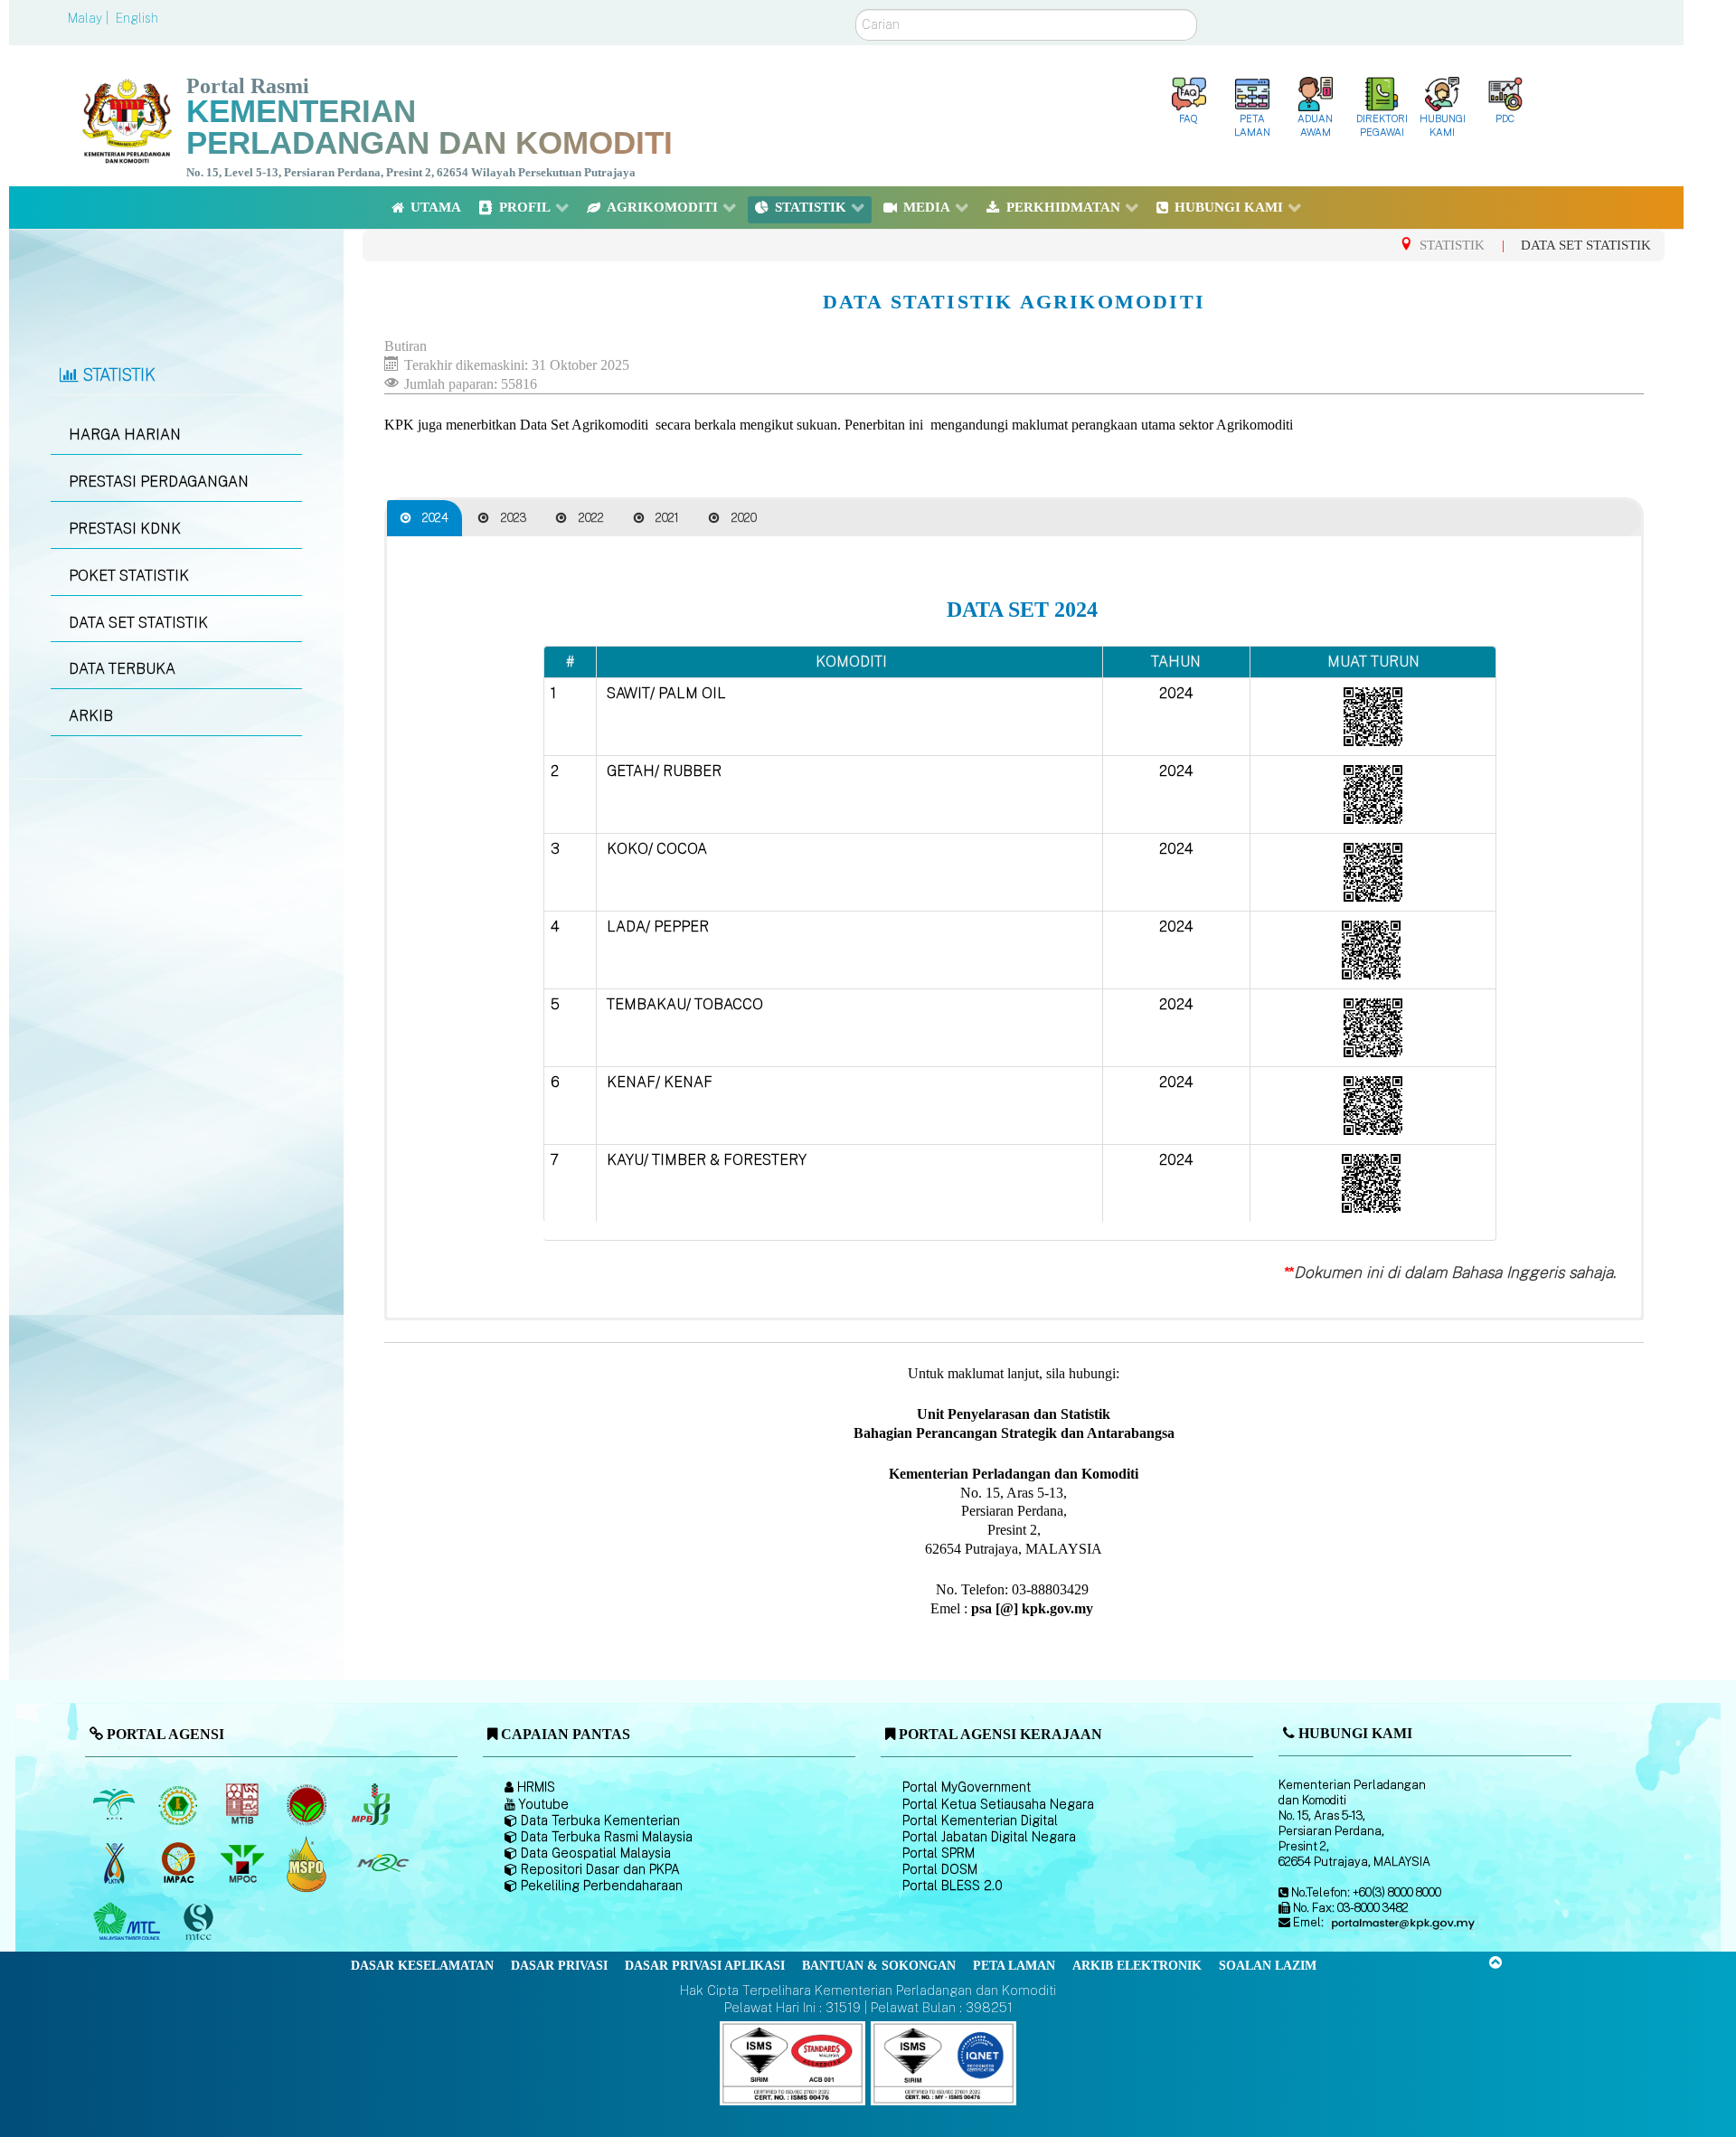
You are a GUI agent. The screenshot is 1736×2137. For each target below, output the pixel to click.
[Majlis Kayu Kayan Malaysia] (129, 1922)
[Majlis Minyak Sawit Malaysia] (244, 1863)
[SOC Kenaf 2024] (1373, 1104)
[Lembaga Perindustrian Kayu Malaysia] (244, 1804)
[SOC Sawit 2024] (1373, 715)
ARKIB (91, 716)
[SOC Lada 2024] (1371, 948)
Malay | (90, 18)
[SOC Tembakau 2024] (1373, 1026)
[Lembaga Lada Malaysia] (372, 1804)
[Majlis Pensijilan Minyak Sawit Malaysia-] (308, 1863)
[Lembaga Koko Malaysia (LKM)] (308, 1804)
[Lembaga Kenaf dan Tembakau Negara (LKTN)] (115, 1863)
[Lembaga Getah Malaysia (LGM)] (179, 1804)
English (137, 18)
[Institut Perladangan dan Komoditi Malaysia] (179, 1863)
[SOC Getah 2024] (1373, 793)
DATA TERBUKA (122, 669)
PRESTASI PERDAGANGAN (159, 482)
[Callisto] (793, 2062)
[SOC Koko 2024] (1373, 870)
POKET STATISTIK (129, 576)
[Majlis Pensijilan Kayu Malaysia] (200, 1922)
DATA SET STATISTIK (138, 623)
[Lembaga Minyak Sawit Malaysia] (115, 1804)
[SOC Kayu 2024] (1371, 1182)
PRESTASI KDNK (125, 529)
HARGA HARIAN (125, 435)
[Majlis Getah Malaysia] (382, 1863)
